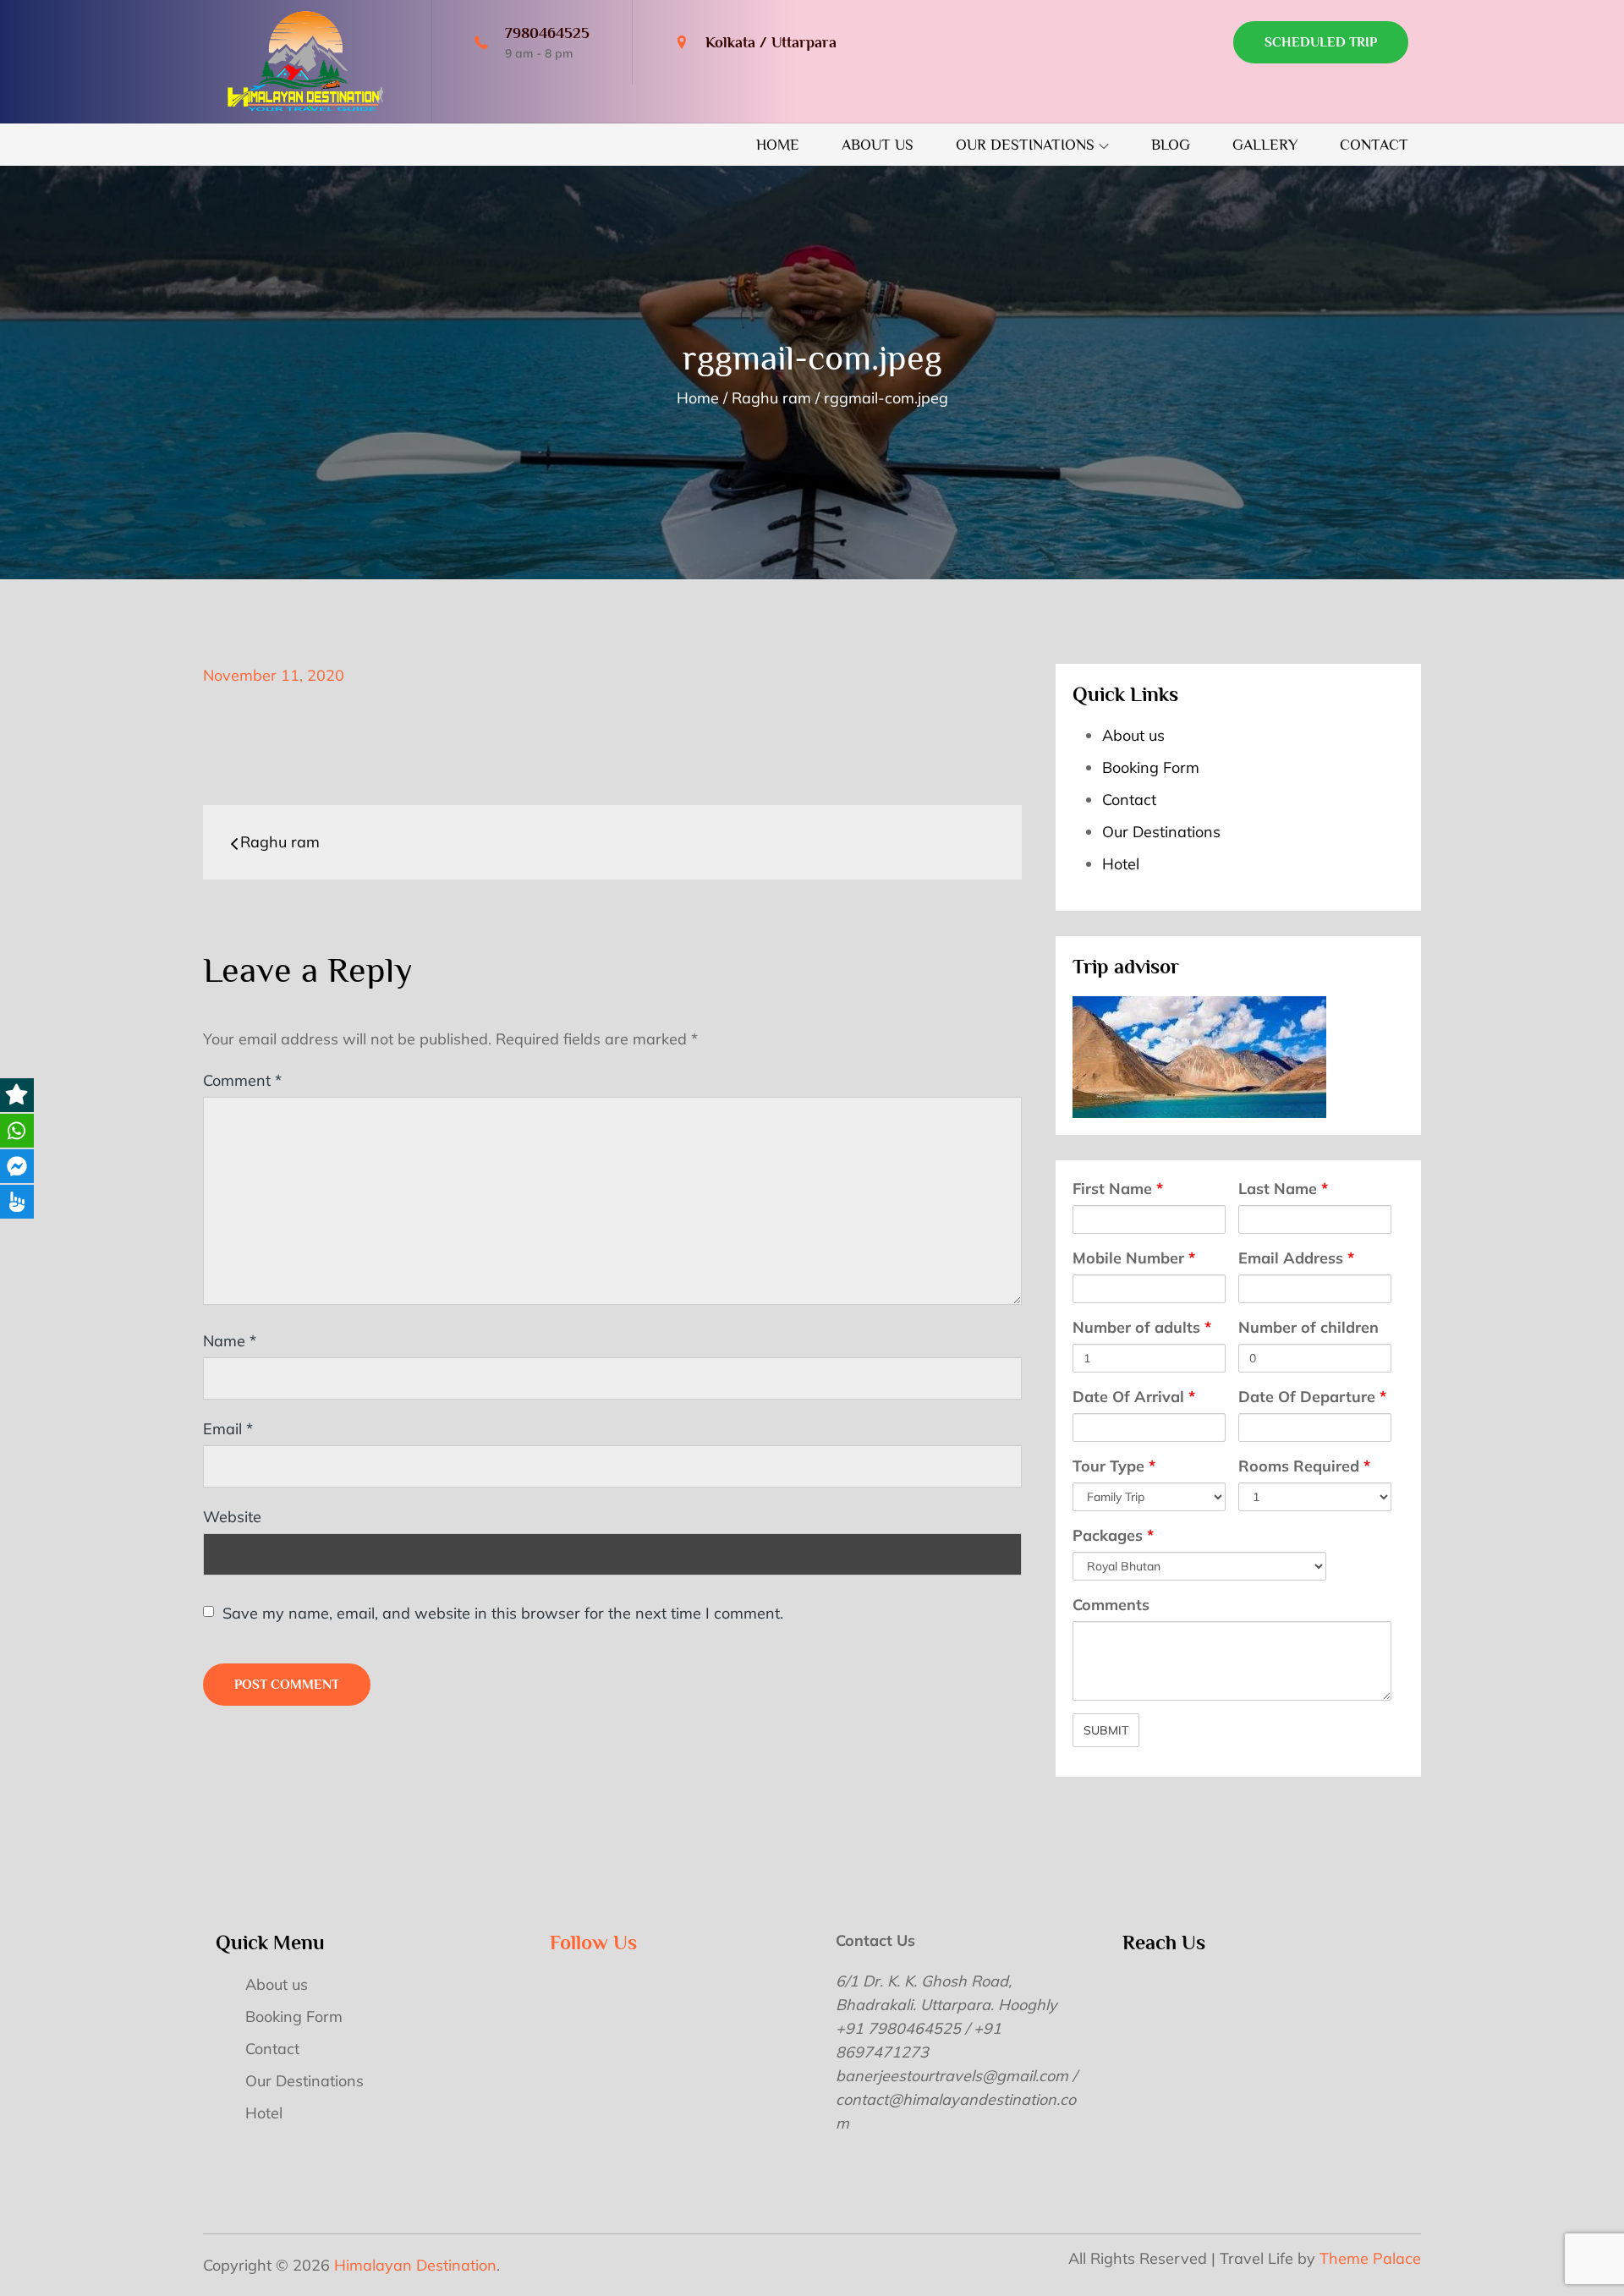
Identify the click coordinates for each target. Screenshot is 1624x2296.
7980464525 (547, 33)
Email (228, 1429)
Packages (1113, 1535)
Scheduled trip (1321, 42)
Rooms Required (1304, 1466)
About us (878, 145)
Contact (1374, 145)
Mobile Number (1134, 1258)
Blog (1171, 145)
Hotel (1121, 864)
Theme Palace (1370, 2258)
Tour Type (1114, 1466)
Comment (242, 1080)
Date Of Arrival (1134, 1397)
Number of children (1309, 1327)
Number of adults (1142, 1327)
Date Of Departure (1312, 1397)
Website (232, 1517)
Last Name (1283, 1189)
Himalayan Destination (415, 2265)
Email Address (1296, 1258)
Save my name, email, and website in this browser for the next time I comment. (503, 1614)
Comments (1111, 1605)
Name (230, 1341)
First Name (1118, 1189)
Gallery (1265, 145)
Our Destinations (1025, 145)
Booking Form (1151, 767)
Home (778, 145)
